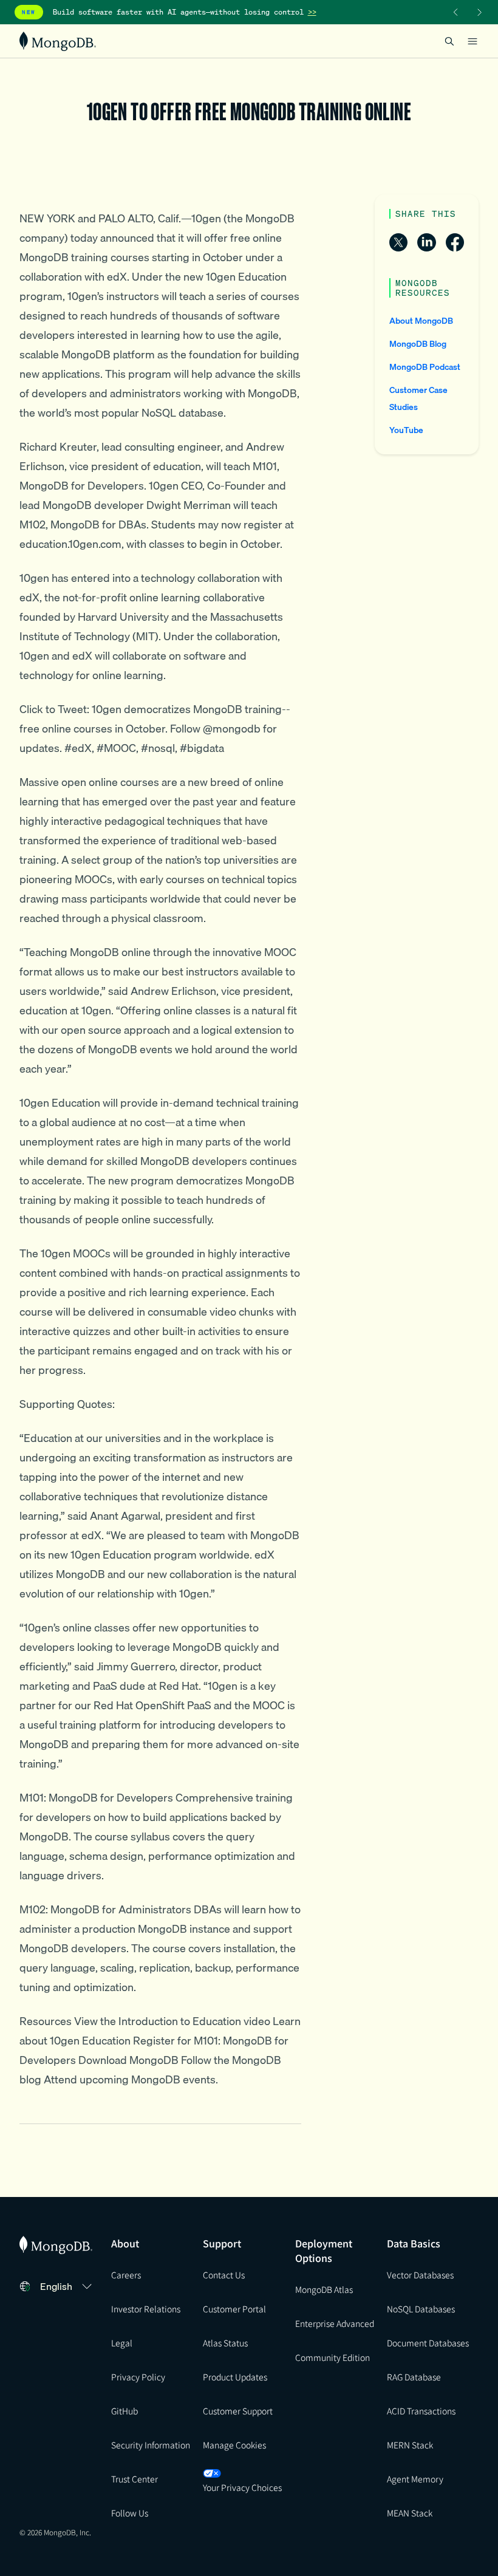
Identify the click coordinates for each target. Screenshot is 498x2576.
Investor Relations (146, 2309)
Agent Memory (415, 2479)
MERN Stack (410, 2445)
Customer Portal (234, 2309)
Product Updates (235, 2377)
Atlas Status (225, 2343)
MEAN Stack (410, 2513)
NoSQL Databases (421, 2309)
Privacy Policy (138, 2377)
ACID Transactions (421, 2411)
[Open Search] (449, 41)
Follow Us (130, 2513)
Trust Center (135, 2479)
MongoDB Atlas (324, 2289)
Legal (122, 2343)
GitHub (124, 2411)
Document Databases (428, 2343)
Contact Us (224, 2275)
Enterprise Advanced (335, 2323)
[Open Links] (472, 41)
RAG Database (414, 2377)
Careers (126, 2275)
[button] (68, 2286)
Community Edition (333, 2357)
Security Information (151, 2445)
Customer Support (238, 2411)
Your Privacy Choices (242, 2487)
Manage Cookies (234, 2445)
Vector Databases (420, 2275)
